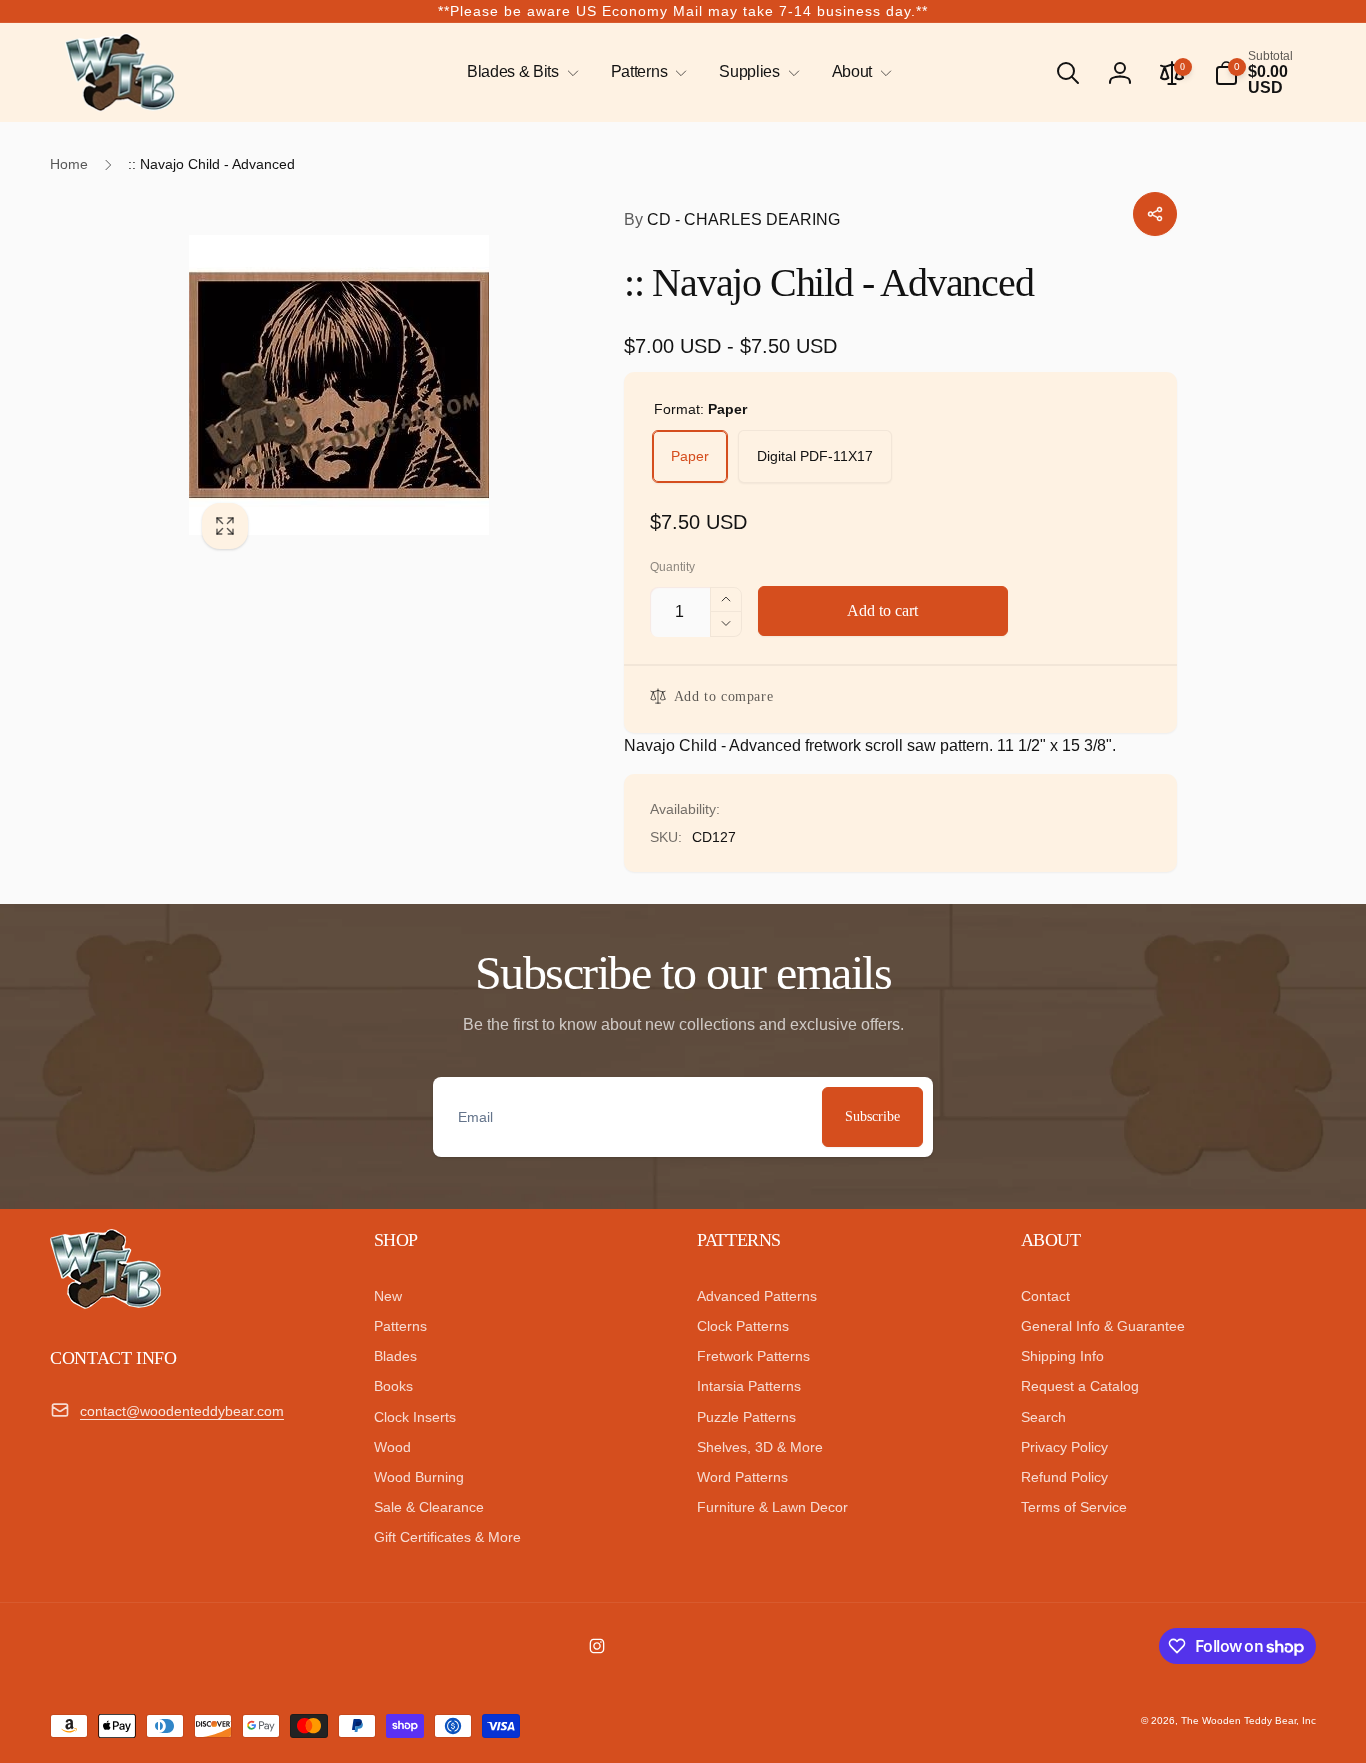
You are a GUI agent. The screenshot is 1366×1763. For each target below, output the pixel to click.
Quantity (672, 567)
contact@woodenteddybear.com (182, 1411)
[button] (519, 72)
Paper (690, 456)
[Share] (1155, 214)
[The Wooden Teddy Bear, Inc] (105, 1303)
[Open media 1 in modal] (366, 384)
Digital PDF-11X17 (815, 456)
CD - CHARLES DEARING (732, 219)
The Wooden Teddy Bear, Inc (1248, 1720)
